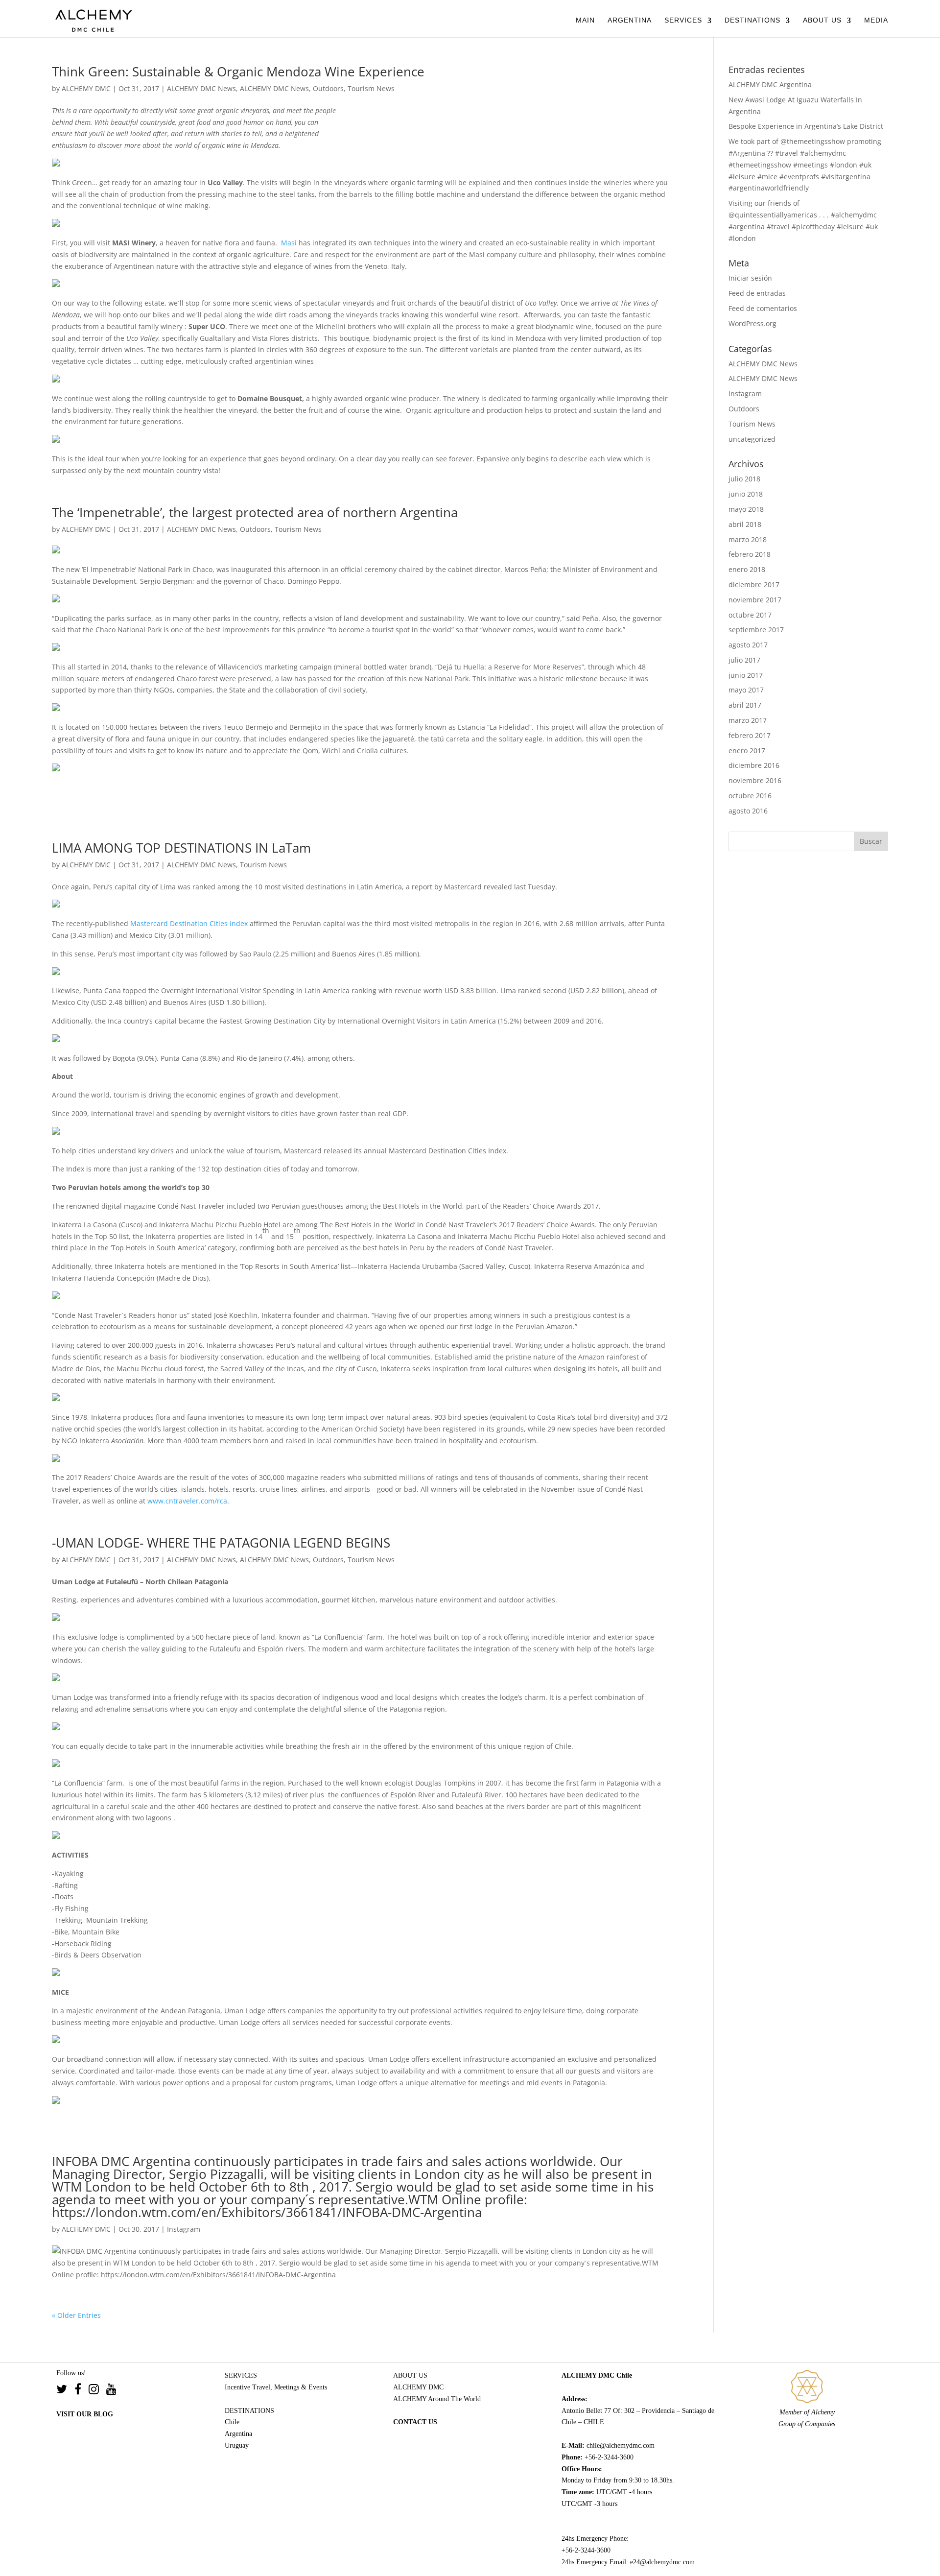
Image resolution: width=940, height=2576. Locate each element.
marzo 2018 (748, 539)
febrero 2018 (750, 554)
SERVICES (683, 20)
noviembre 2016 (755, 780)
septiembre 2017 (756, 630)
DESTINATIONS (752, 20)
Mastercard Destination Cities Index (189, 923)
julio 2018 (744, 479)
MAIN (585, 20)
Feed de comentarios (763, 308)
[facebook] (82, 2391)
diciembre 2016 (754, 765)
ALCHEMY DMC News (201, 88)
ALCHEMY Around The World (437, 2399)
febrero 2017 (750, 735)
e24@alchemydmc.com (662, 2562)
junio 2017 (746, 675)
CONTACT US (415, 2422)
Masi (289, 243)
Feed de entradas (757, 293)
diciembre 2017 (754, 584)
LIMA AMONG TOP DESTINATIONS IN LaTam (181, 848)
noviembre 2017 (755, 600)
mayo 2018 (746, 509)
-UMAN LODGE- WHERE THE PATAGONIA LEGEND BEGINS (221, 1543)
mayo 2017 (746, 690)
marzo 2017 (748, 720)
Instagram (184, 2229)
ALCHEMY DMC (86, 88)
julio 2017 (744, 660)
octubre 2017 (750, 615)
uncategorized (752, 439)
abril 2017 (745, 705)
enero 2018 (747, 569)
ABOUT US (822, 20)
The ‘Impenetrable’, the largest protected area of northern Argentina (255, 512)
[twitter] (65, 2391)
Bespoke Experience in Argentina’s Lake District (806, 126)
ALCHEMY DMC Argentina (770, 84)
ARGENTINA (630, 20)
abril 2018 (745, 524)
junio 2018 (746, 494)
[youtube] (111, 2391)
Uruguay (237, 2445)
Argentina (238, 2434)
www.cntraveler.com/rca (187, 1501)
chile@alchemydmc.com (621, 2445)
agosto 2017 (748, 645)
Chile (232, 2422)
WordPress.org (752, 323)
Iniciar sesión (750, 278)
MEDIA (876, 20)
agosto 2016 (748, 811)
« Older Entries (76, 2315)
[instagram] (97, 2391)
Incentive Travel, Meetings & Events (276, 2387)
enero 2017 (747, 751)
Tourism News (371, 88)
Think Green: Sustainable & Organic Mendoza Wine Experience (238, 72)
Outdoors (328, 88)
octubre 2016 (750, 796)
